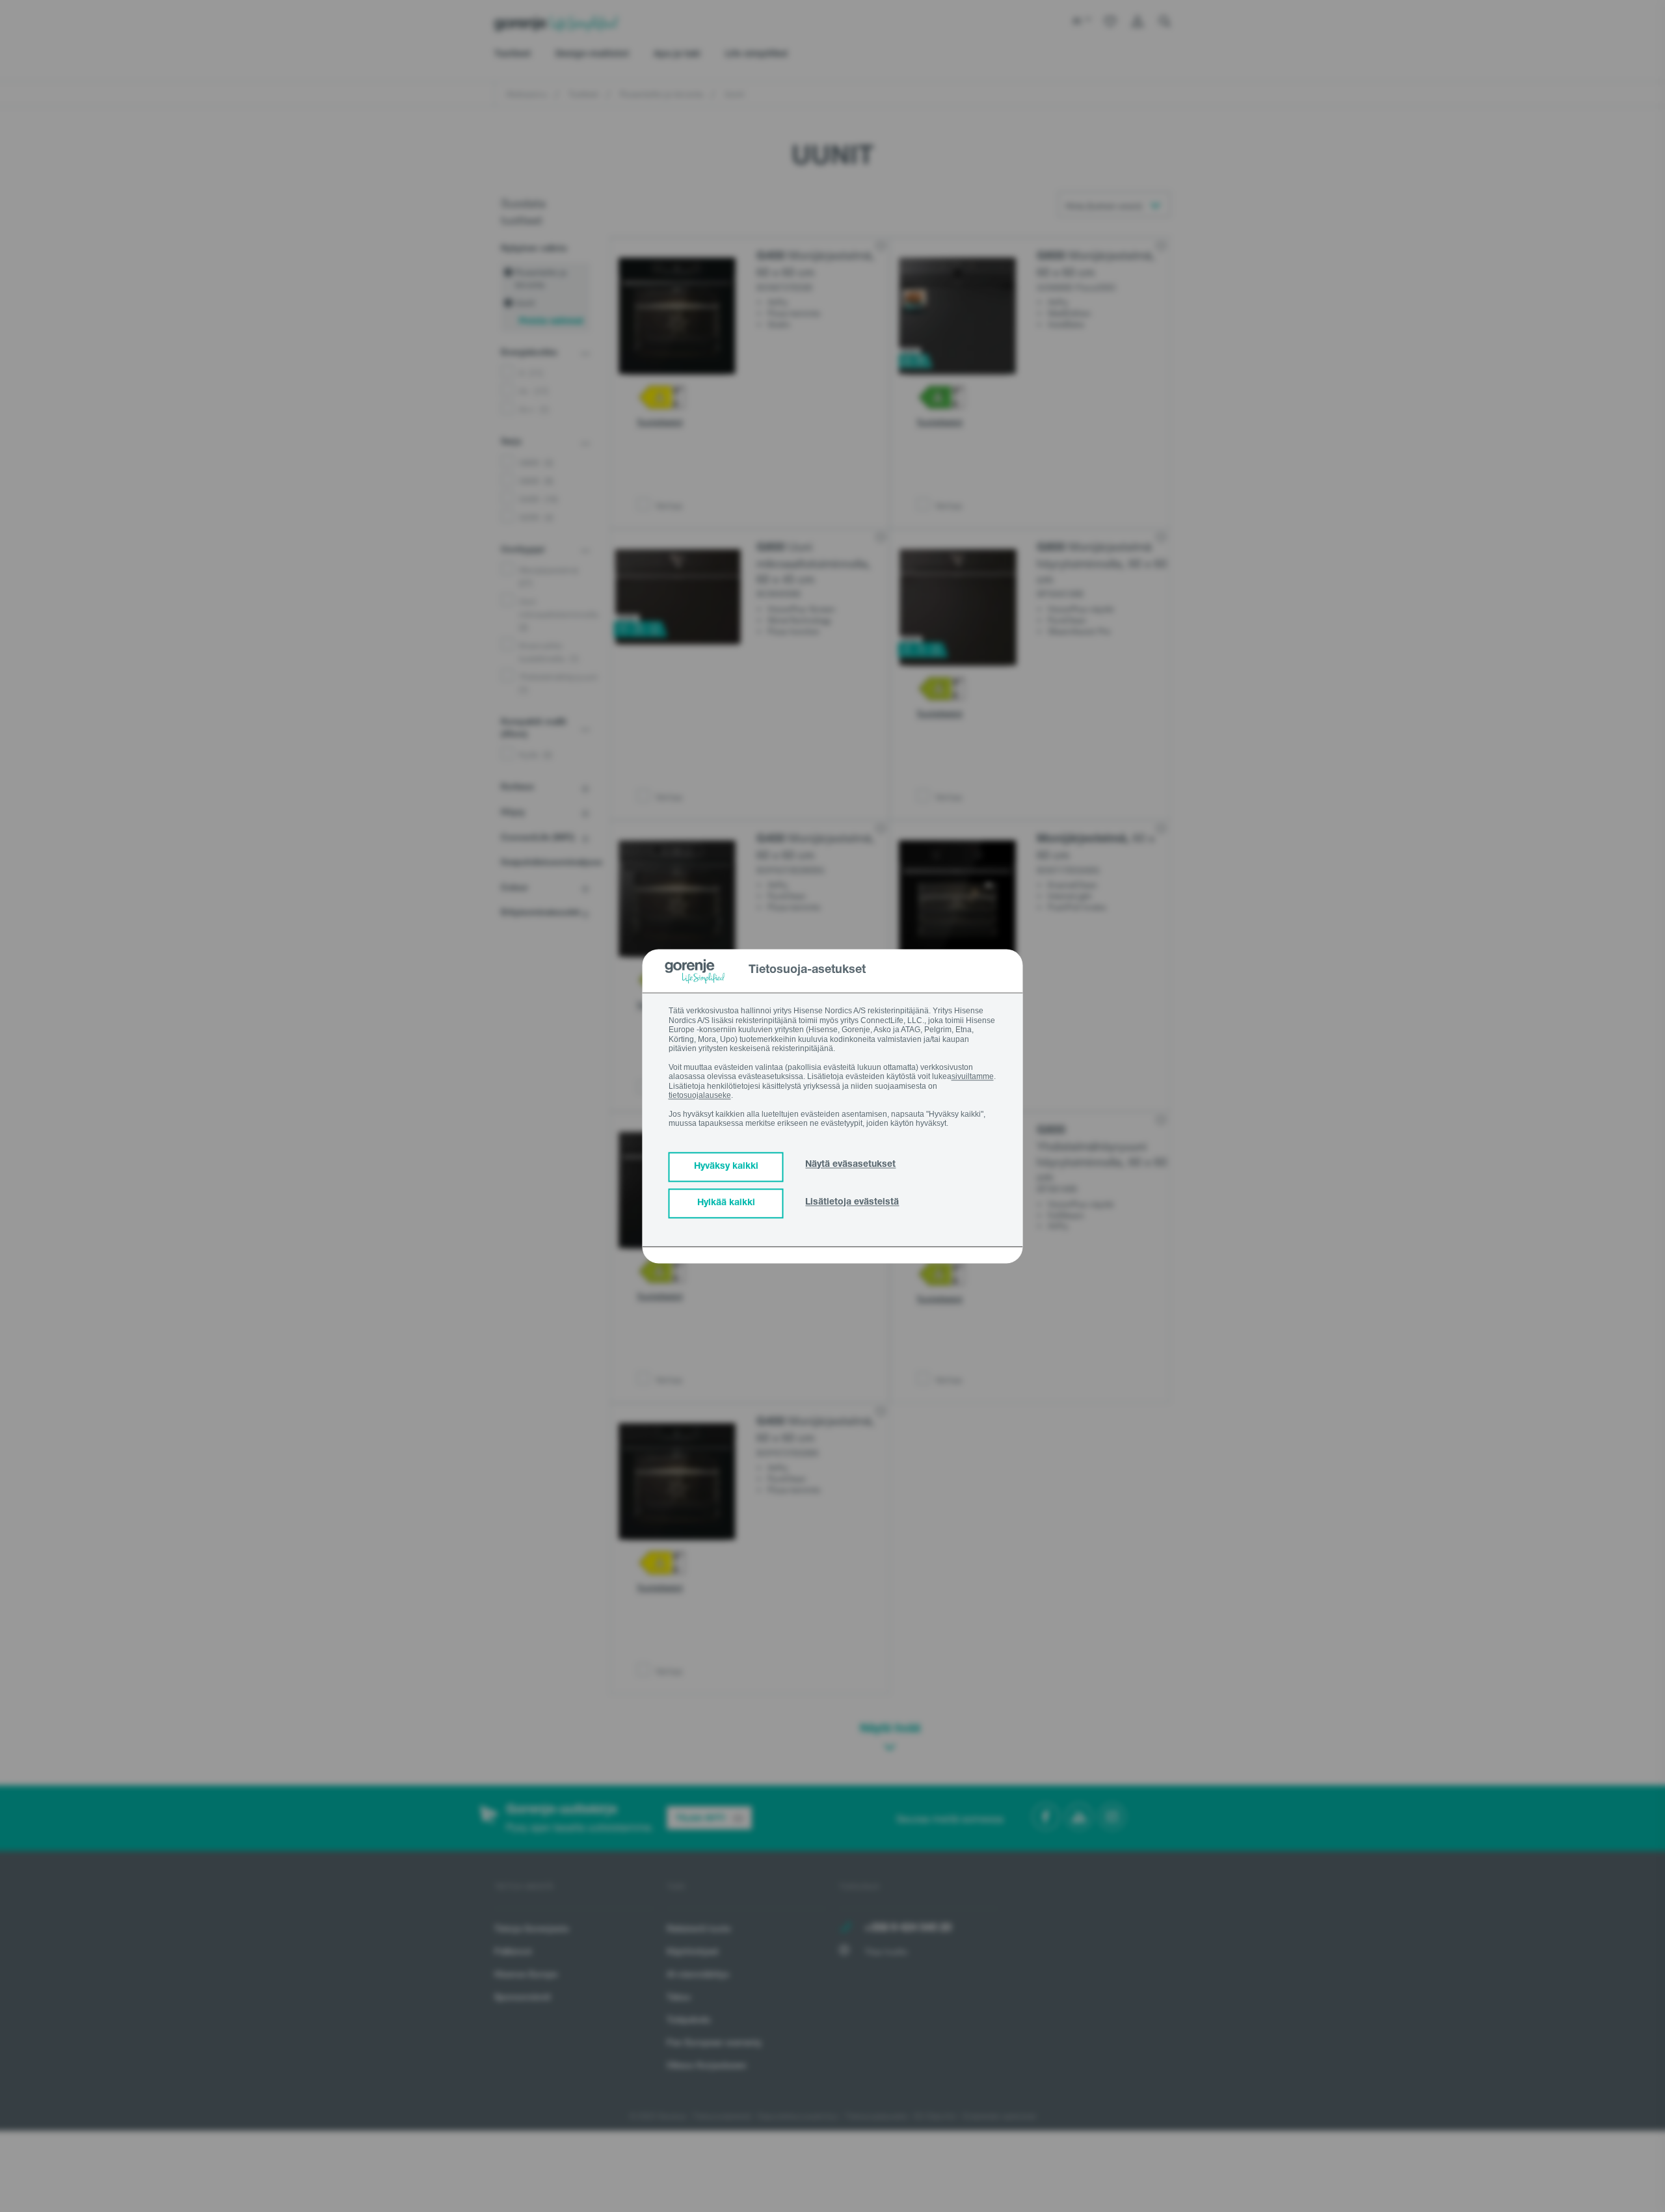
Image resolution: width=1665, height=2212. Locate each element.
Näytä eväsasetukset (850, 1165)
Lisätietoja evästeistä (852, 1203)
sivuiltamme (973, 1076)
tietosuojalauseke (700, 1095)
